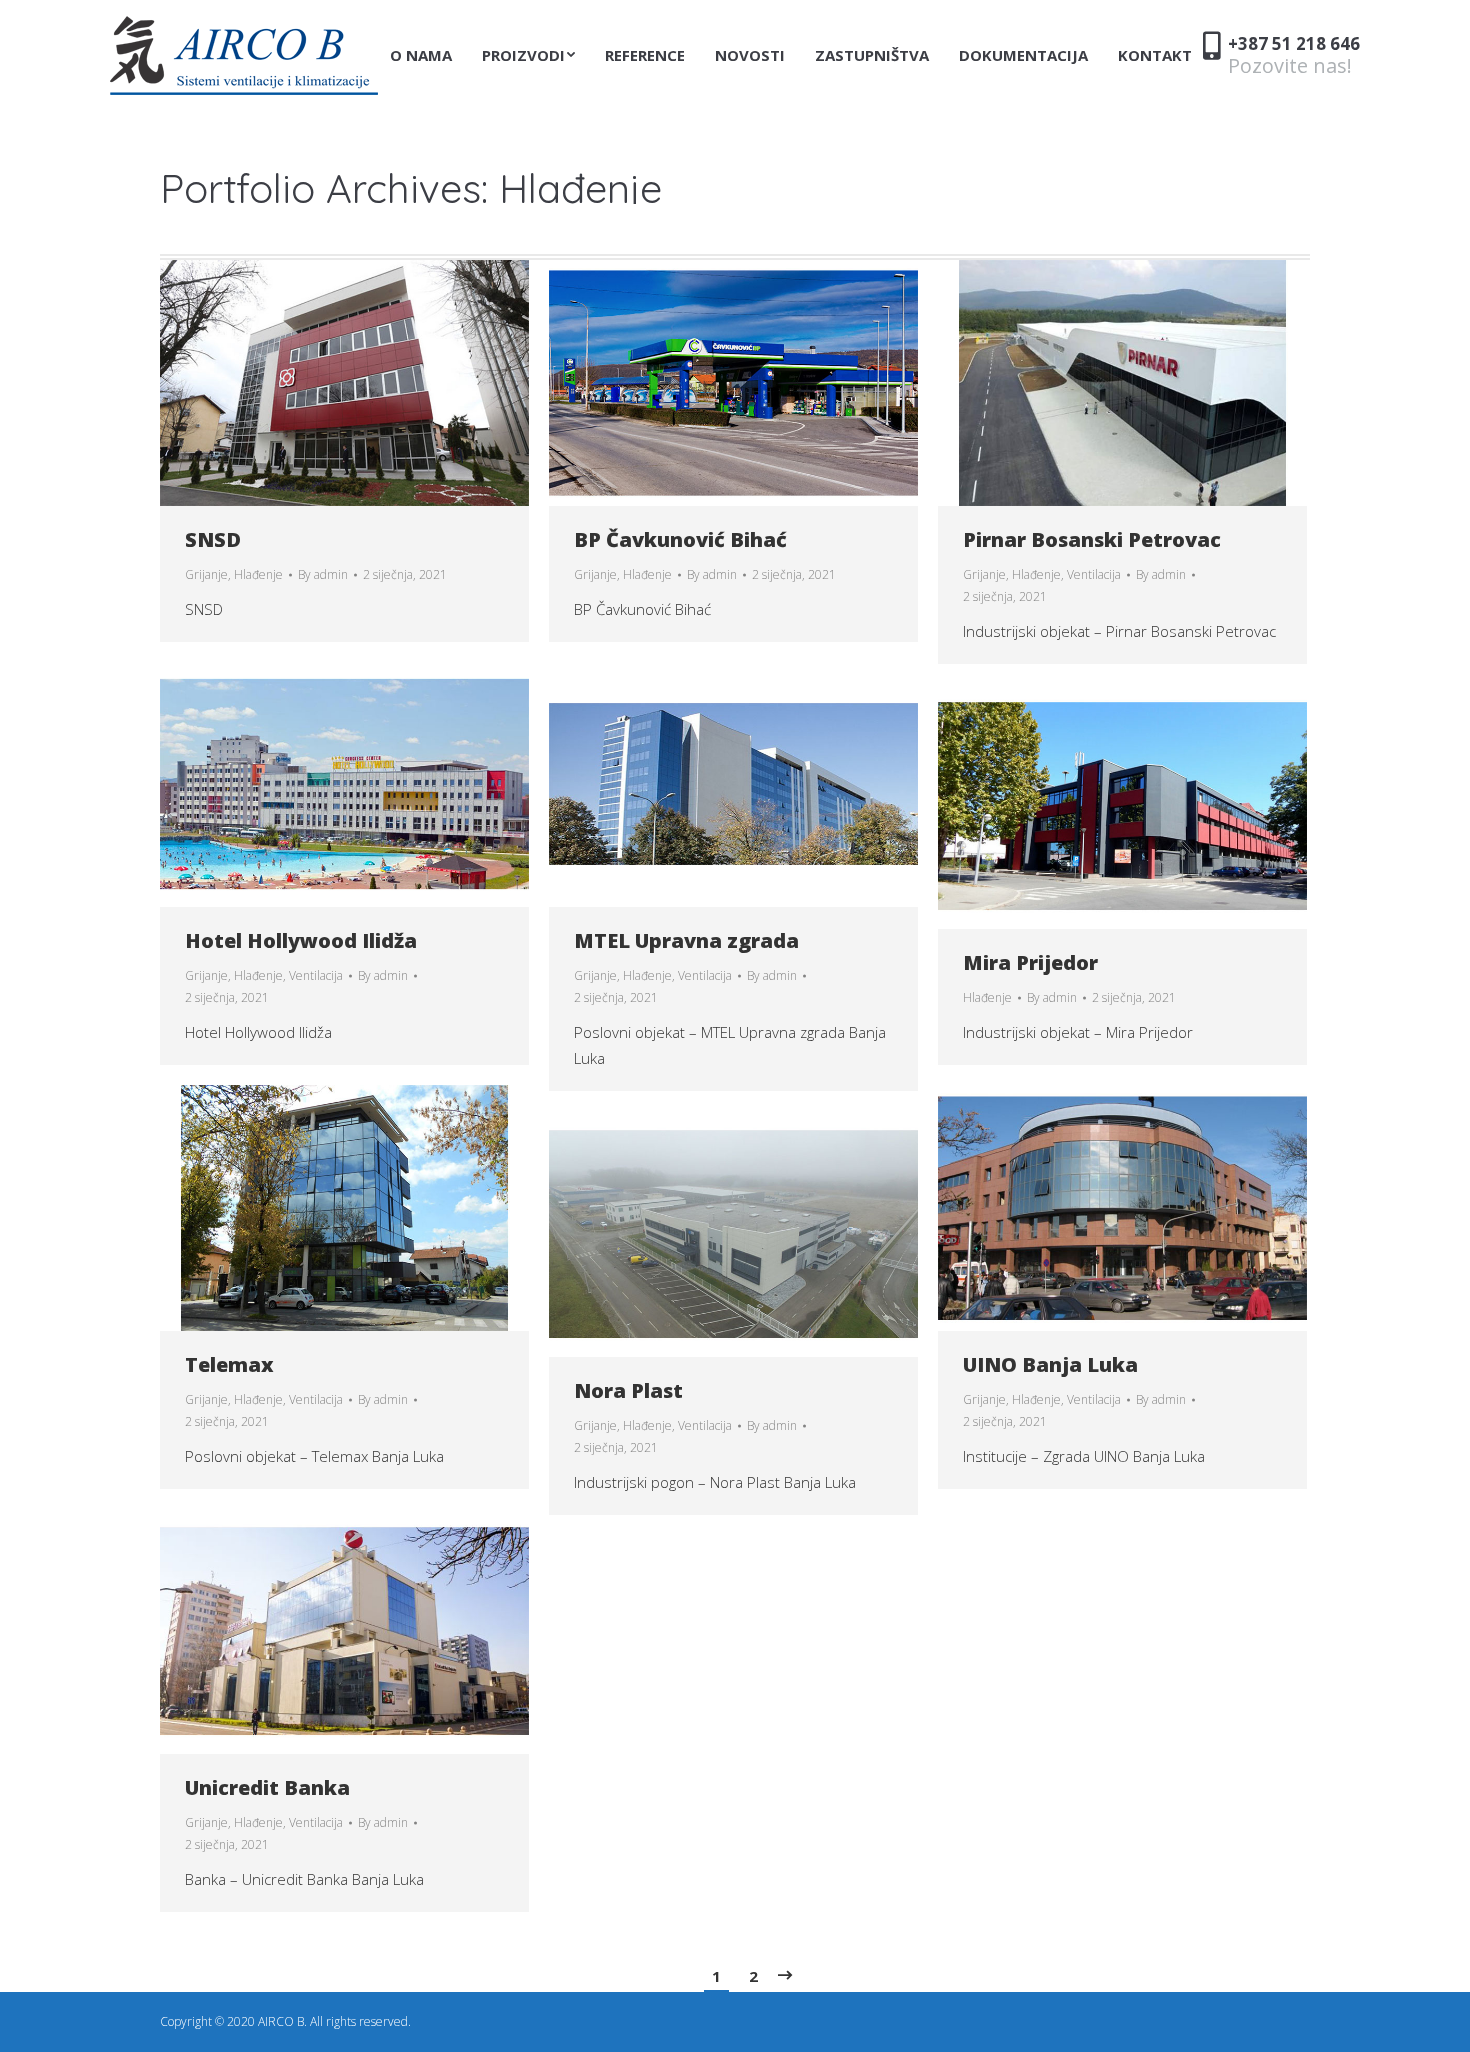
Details (372, 383)
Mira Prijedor (1030, 962)
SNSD (213, 539)
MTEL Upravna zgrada (686, 940)
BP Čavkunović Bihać (680, 539)
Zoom (318, 383)
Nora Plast (628, 1390)
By (323, 574)
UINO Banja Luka (1050, 1364)
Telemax (229, 1364)
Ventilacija (1094, 574)
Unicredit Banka (267, 1787)
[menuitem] (421, 55)
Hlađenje (258, 574)
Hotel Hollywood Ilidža (301, 940)
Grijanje (206, 574)
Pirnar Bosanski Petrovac (1092, 539)
